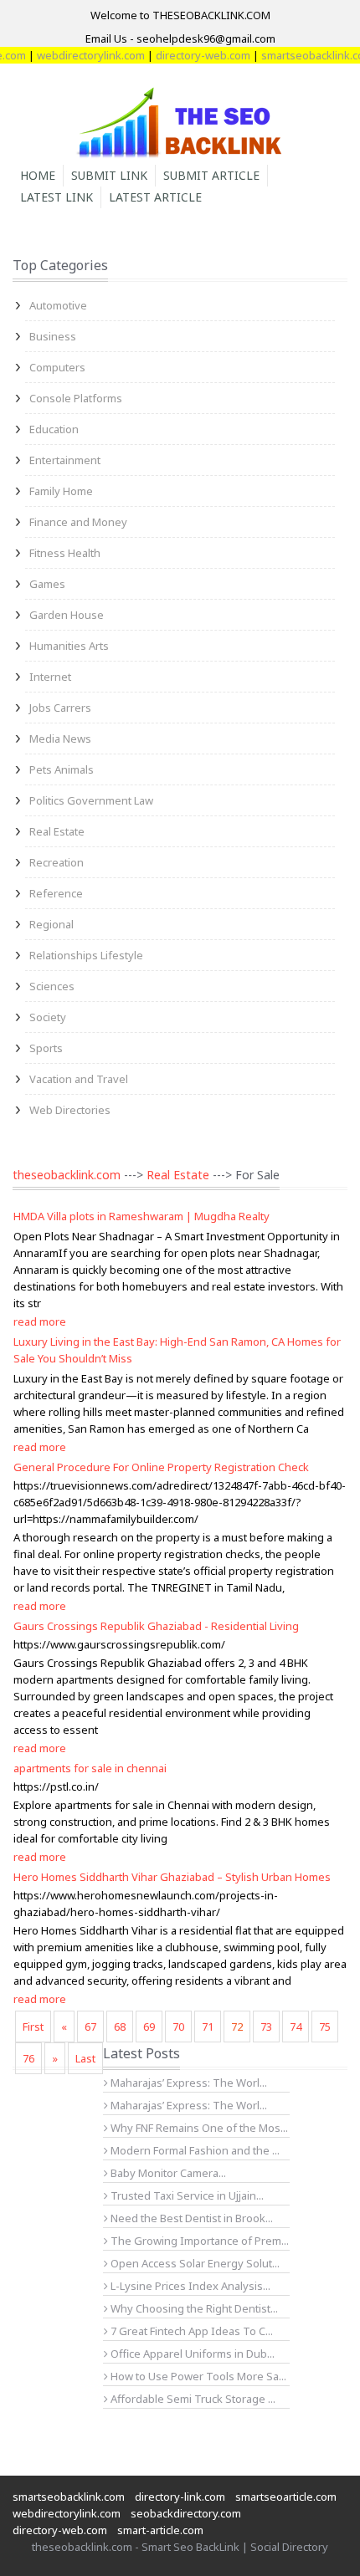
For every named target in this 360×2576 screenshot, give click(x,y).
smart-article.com (160, 2530)
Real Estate (57, 831)
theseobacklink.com (67, 1175)
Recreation (57, 862)
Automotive (58, 305)
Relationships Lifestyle (86, 955)
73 (266, 2027)
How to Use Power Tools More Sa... (197, 2376)
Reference (56, 893)
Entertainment (65, 460)
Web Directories (70, 1110)
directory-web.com (190, 55)
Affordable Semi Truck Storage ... (192, 2399)
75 (325, 2027)
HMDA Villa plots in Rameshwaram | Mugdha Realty (141, 1216)
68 (120, 2027)
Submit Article (211, 175)
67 (90, 2027)
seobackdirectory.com (186, 2513)
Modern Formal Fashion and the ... (194, 2150)
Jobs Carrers (60, 708)
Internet (50, 677)
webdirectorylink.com (78, 55)
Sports (46, 1048)
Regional (51, 924)
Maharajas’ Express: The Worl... (188, 2083)
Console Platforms (76, 398)
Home (38, 175)
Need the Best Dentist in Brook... (190, 2218)
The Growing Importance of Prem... (198, 2241)
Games (47, 584)
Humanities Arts (69, 646)
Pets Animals (62, 769)
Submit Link (109, 175)
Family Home (61, 491)
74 (296, 2027)
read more (40, 1321)
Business (53, 336)
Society (48, 1017)
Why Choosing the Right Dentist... (193, 2308)
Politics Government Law (91, 800)
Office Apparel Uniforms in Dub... (191, 2354)
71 (208, 2027)
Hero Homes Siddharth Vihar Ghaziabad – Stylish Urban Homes (172, 1877)
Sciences (52, 986)
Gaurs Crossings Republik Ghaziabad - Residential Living (156, 1626)
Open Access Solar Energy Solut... (194, 2263)
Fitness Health (65, 553)
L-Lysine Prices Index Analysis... (189, 2286)
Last (85, 2058)
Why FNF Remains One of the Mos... (198, 2128)
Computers (57, 367)
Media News (60, 739)
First (33, 2027)
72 (237, 2027)
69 (149, 2027)
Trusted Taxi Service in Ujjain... (186, 2195)
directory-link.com (180, 2497)
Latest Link (57, 197)
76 (28, 2058)
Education (54, 429)
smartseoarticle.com (286, 2497)
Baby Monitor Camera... (167, 2173)
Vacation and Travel (79, 1079)
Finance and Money (78, 522)
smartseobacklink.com (69, 2497)
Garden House (67, 615)
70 (178, 2027)
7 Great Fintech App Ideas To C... (190, 2331)
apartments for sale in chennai (90, 1768)
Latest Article (155, 197)
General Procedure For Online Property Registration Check (161, 1467)
